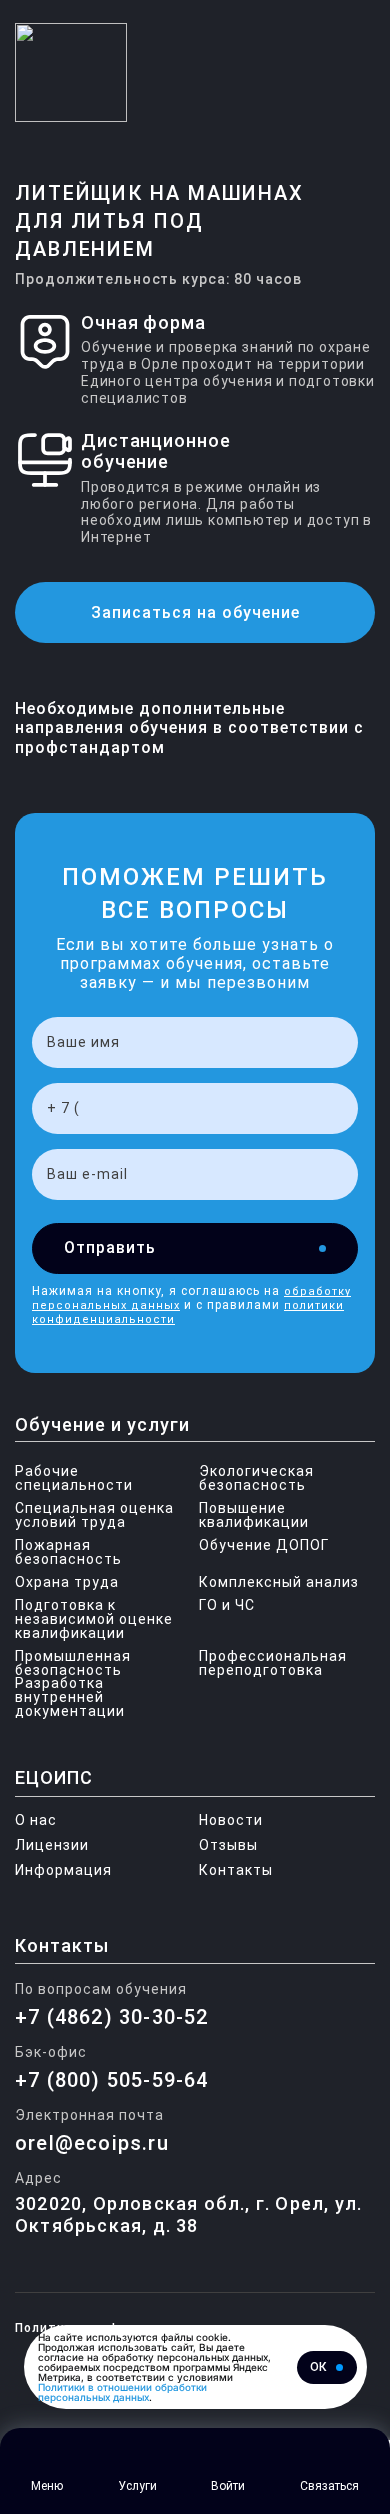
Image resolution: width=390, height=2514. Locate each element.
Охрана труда (67, 1582)
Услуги (137, 2486)
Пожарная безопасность (68, 1552)
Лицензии (52, 1845)
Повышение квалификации (254, 1515)
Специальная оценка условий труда (94, 1515)
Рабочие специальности (74, 1478)
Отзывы (228, 1845)
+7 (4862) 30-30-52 (112, 2017)
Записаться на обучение (195, 612)
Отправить (110, 1247)
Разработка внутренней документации (59, 1697)
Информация (63, 1870)
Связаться (329, 2486)
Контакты (236, 1870)
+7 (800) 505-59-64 (112, 2080)
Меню (47, 2486)
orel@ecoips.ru (92, 2143)
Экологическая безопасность (256, 1478)
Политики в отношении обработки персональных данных (122, 2392)
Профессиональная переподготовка (273, 1663)
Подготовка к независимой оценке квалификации (94, 1619)
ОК (318, 2367)
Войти (228, 2486)
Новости (231, 1820)
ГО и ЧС (227, 1605)
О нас (36, 1820)
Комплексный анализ (279, 1582)
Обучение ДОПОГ (264, 1545)
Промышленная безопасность (73, 1663)
